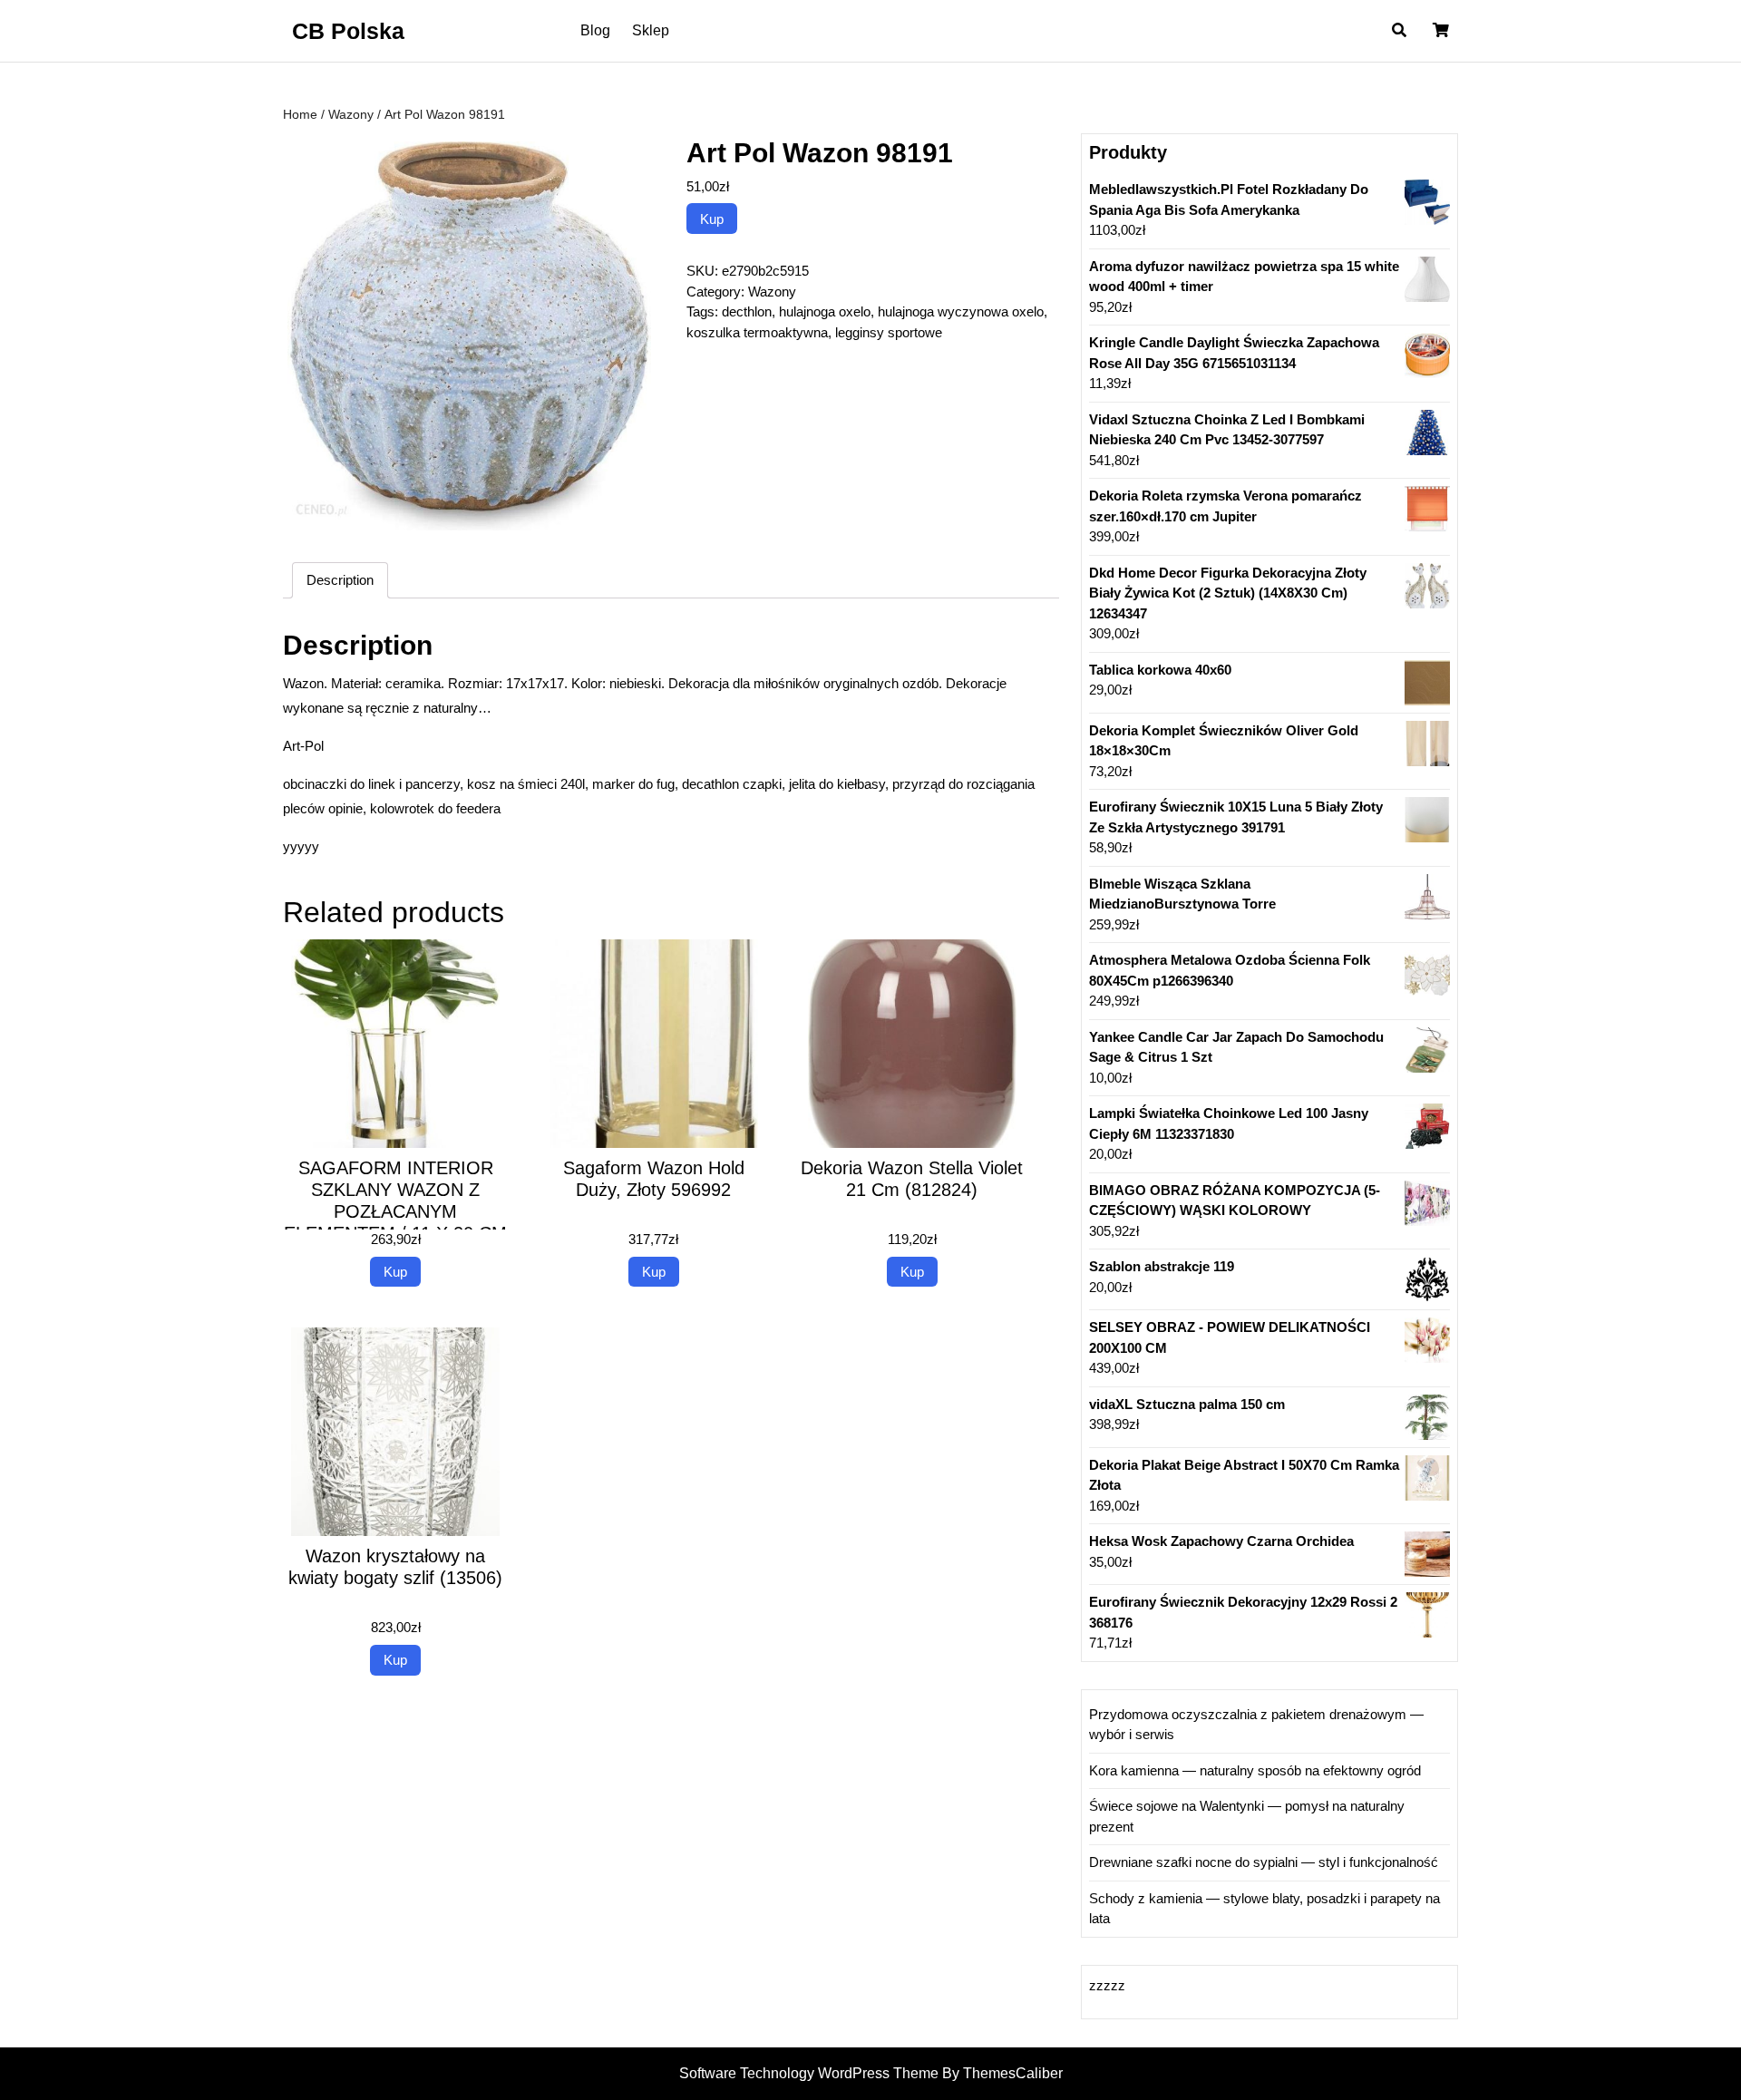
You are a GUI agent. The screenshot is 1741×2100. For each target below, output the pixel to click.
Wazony (351, 115)
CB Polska (348, 31)
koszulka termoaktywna (757, 332)
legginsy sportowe (889, 332)
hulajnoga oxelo (825, 311)
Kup (712, 219)
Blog (595, 30)
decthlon (747, 311)
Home (300, 115)
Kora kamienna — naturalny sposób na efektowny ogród (1255, 1770)
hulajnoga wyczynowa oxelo (961, 311)
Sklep (651, 30)
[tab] (340, 580)
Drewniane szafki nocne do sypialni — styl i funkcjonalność (1264, 1862)
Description (340, 580)
